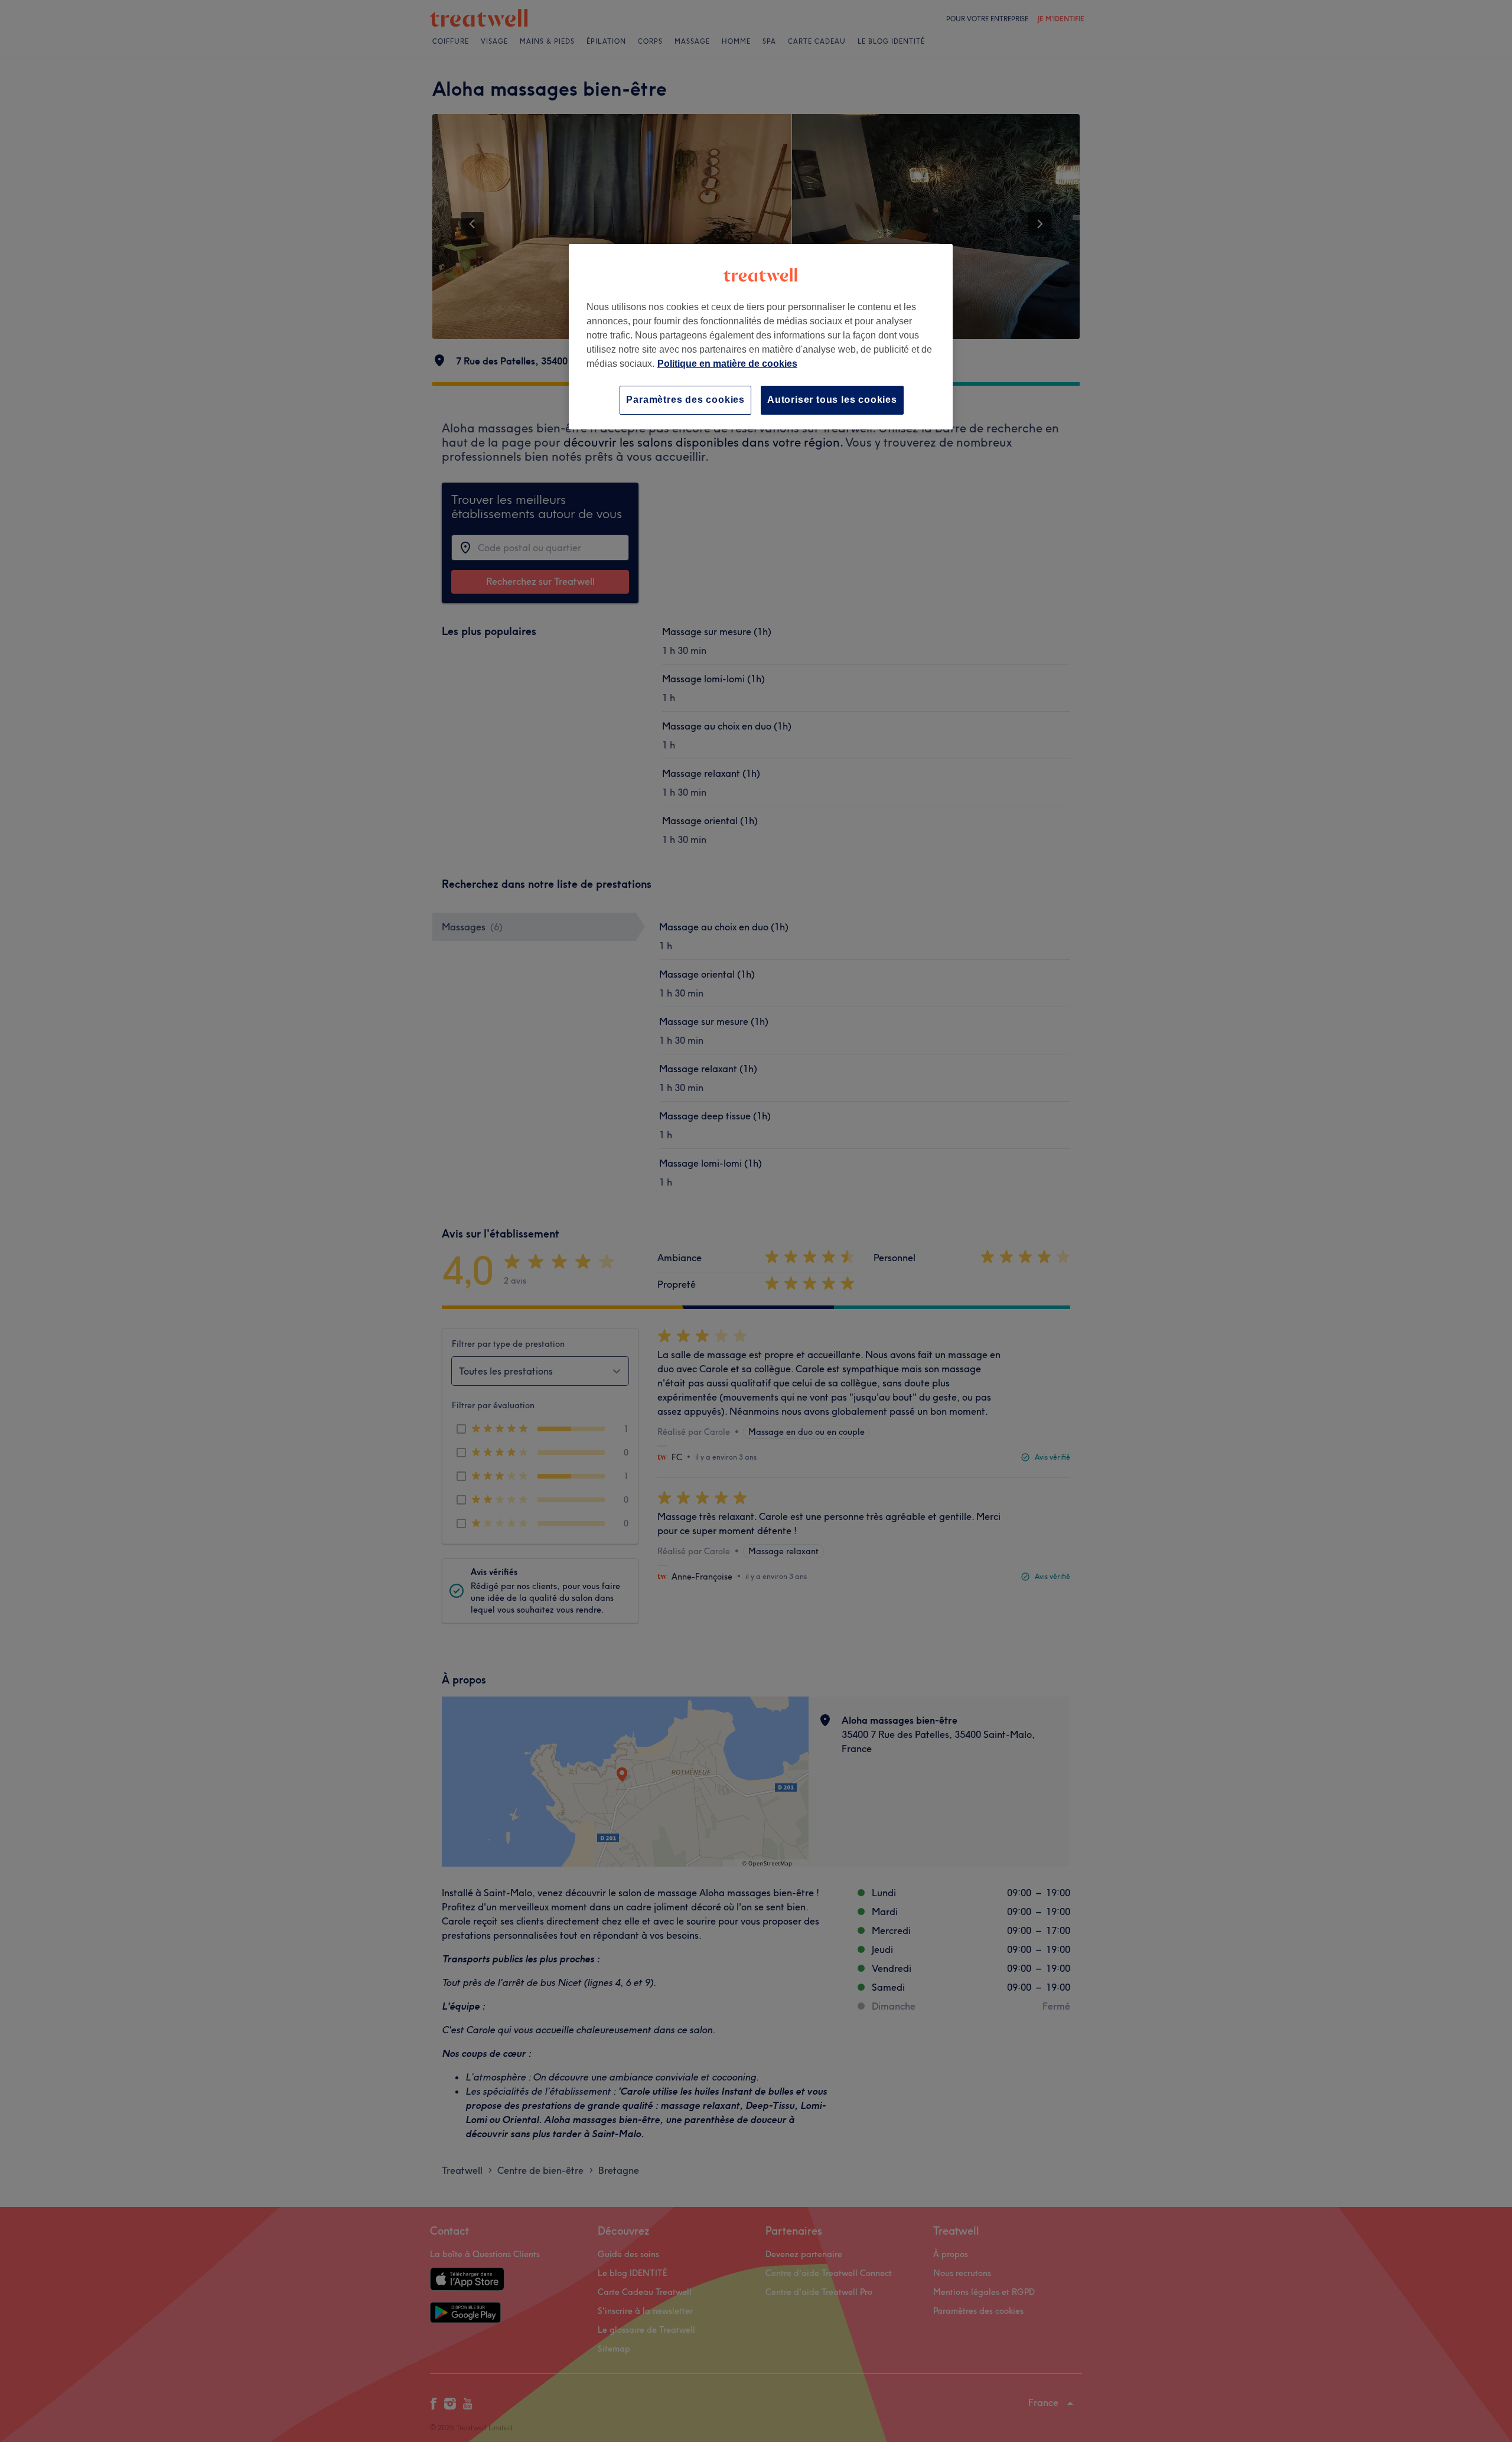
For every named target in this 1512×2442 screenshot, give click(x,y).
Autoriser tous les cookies (832, 400)
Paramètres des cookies (685, 400)
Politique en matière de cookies (727, 364)
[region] (761, 336)
